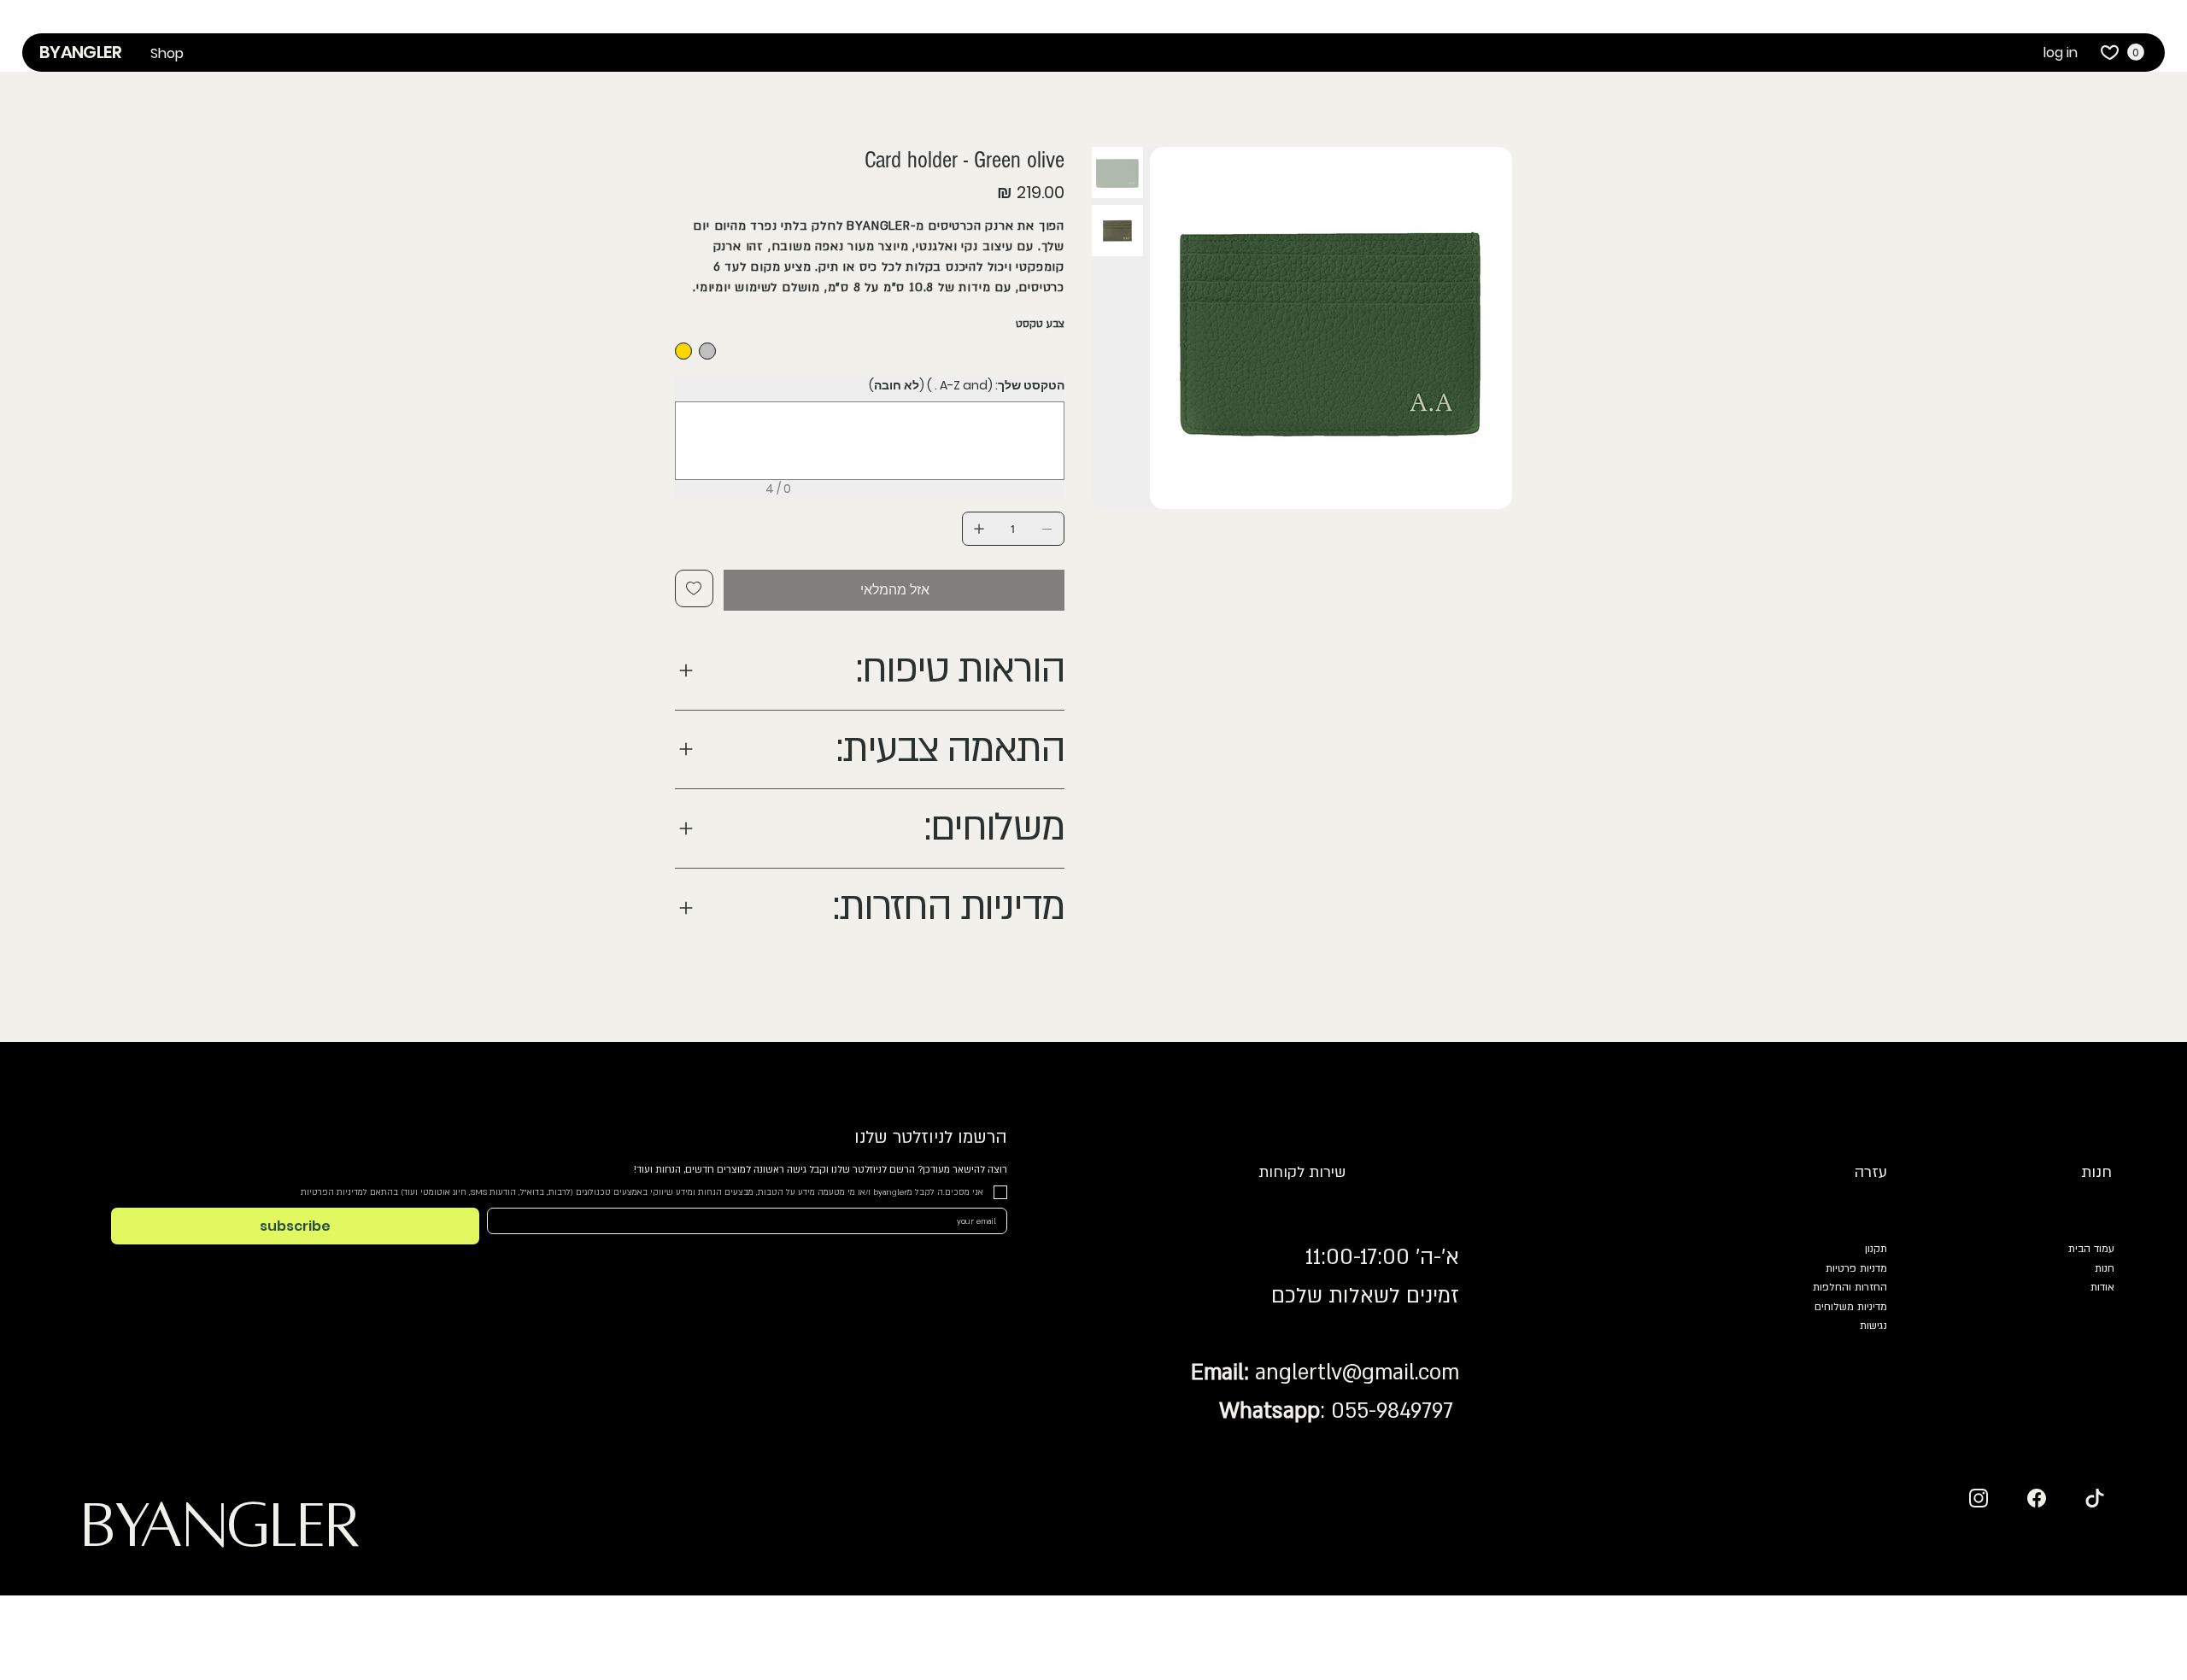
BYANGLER (80, 52)
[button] (167, 54)
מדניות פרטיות (1856, 1268)
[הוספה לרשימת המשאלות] (694, 588)
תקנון (1876, 1249)
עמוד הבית (2091, 1249)
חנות (2105, 1268)
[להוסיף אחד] (979, 529)
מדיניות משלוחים (1851, 1307)
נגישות (1873, 1326)
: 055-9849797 (1336, 1411)
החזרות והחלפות (1850, 1287)
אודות (2102, 1287)
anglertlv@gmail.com (1357, 1373)
